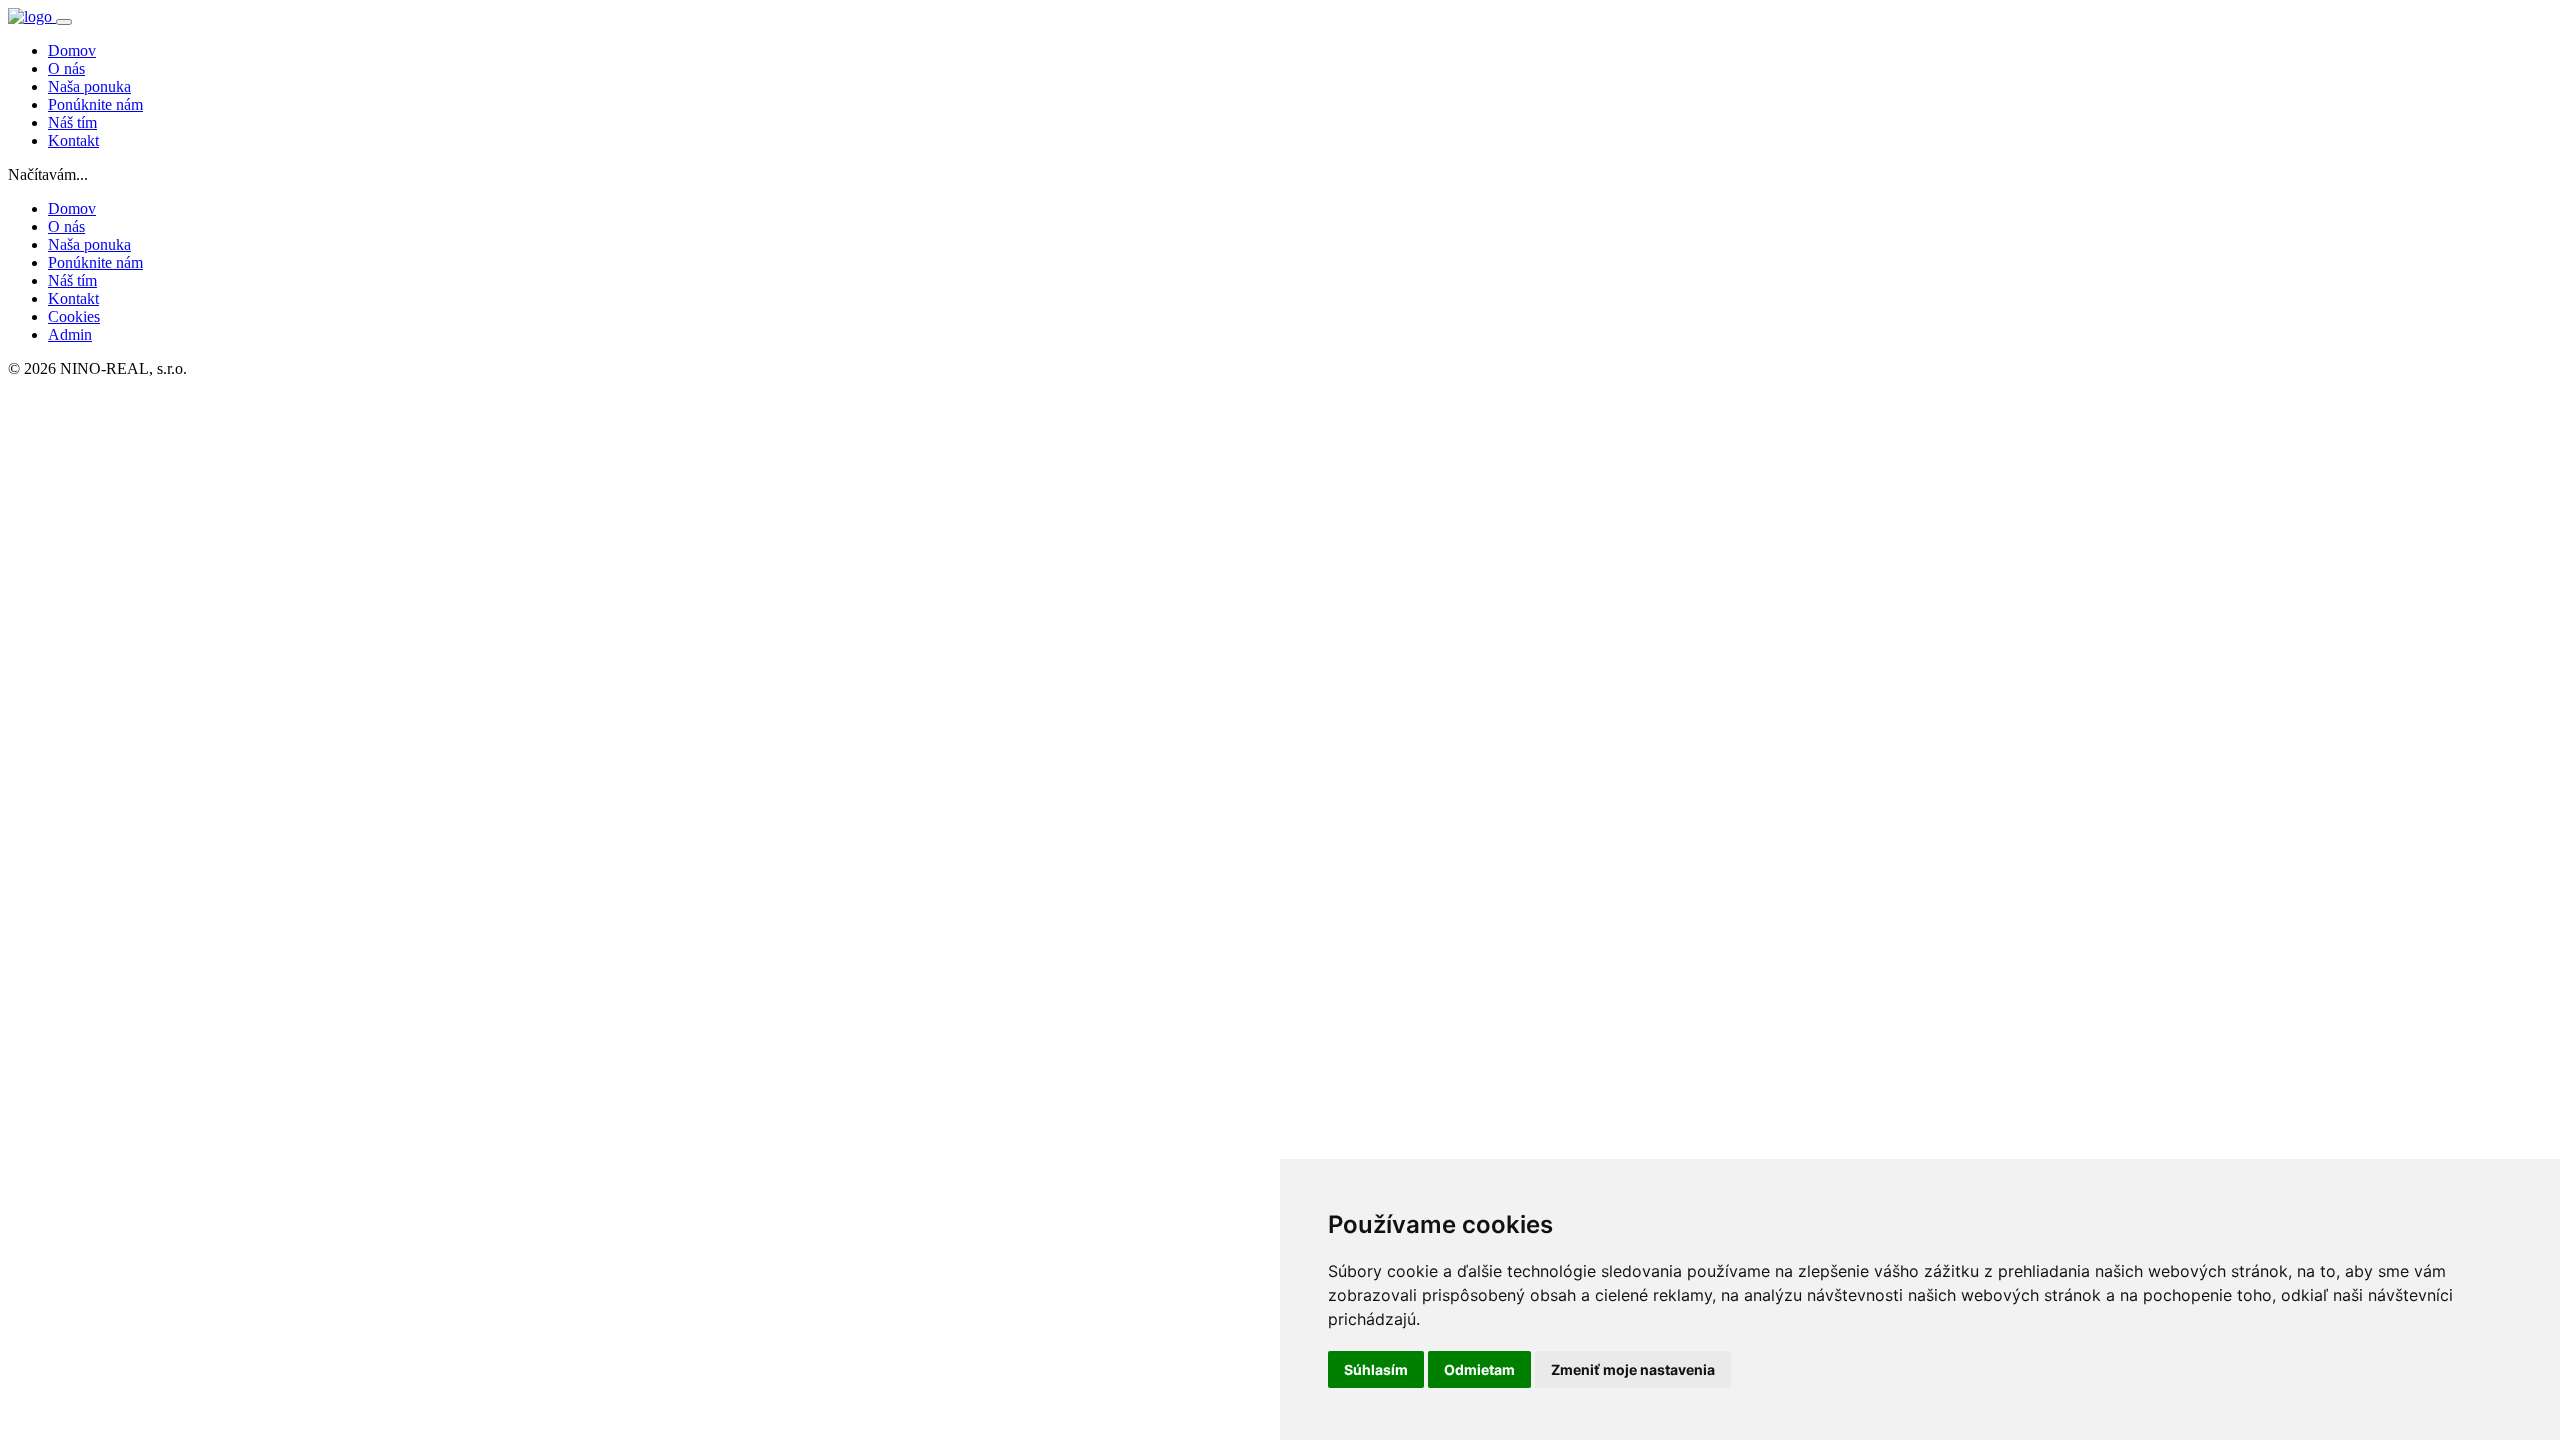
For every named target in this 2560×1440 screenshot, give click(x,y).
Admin (70, 334)
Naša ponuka (89, 86)
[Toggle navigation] (64, 22)
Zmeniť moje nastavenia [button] (1633, 1369)
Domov (72, 50)
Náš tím (72, 122)
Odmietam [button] (1479, 1369)
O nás (66, 68)
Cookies (74, 316)
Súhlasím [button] (1376, 1369)
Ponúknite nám (95, 104)
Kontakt (73, 140)
